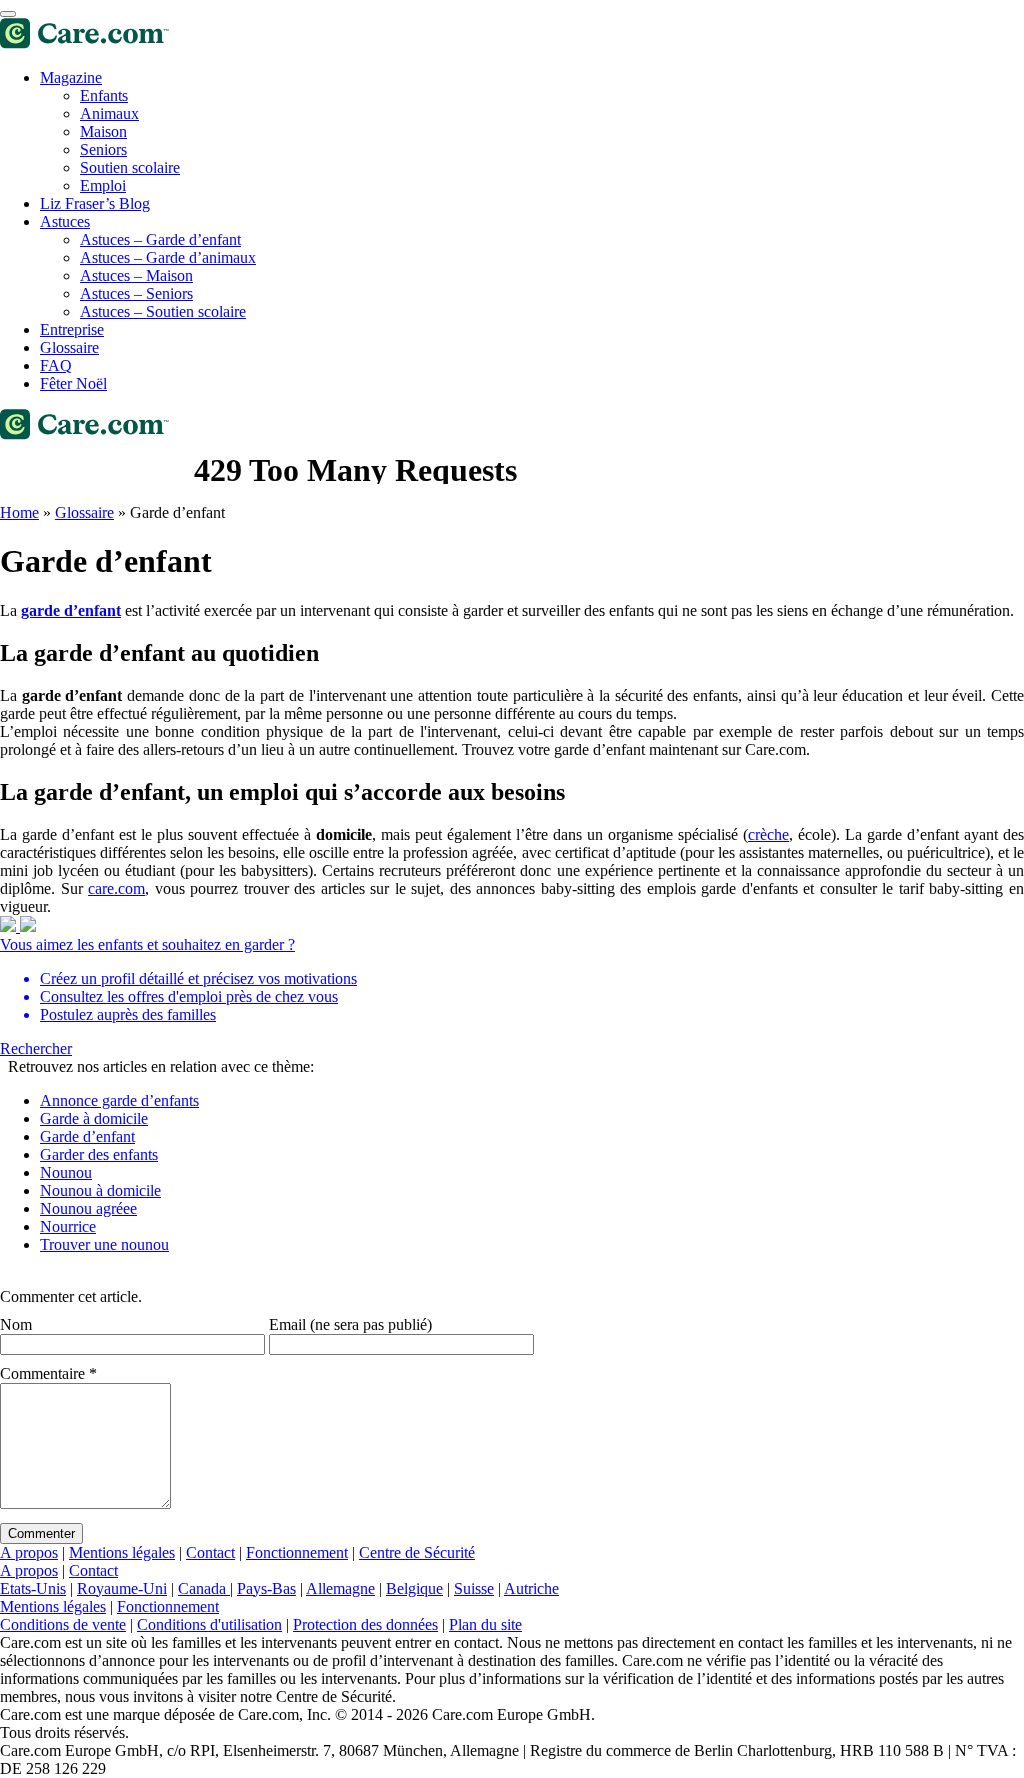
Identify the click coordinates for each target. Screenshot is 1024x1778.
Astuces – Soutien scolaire (163, 311)
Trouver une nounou (104, 1244)
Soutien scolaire (130, 167)
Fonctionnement (297, 1552)
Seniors (103, 149)
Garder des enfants (99, 1154)
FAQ (56, 365)
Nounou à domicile (100, 1190)
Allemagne (340, 1588)
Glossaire (69, 347)
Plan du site (485, 1624)
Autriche (531, 1588)
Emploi (103, 185)
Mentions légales (122, 1552)
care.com (116, 888)
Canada (204, 1588)
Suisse (474, 1588)
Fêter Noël (73, 383)
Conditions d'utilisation (209, 1624)
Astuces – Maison (136, 275)
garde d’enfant (71, 610)
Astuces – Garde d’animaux (168, 257)
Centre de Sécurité (417, 1552)
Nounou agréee (88, 1208)
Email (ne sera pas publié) (350, 1324)
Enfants (104, 95)
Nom (16, 1324)
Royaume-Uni (122, 1588)
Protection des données (365, 1624)
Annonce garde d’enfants (119, 1100)
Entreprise (72, 329)
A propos (29, 1552)
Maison (103, 131)
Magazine (71, 77)
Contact (210, 1552)
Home (19, 512)
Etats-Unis (33, 1588)
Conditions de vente (63, 1624)
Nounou (66, 1172)
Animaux (109, 113)
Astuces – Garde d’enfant (160, 239)
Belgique (414, 1588)
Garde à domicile (94, 1118)
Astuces (65, 221)
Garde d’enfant (87, 1136)
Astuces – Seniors (136, 293)
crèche (768, 834)
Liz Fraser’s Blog (95, 203)
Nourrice (68, 1226)
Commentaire (48, 1373)
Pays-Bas (266, 1588)
